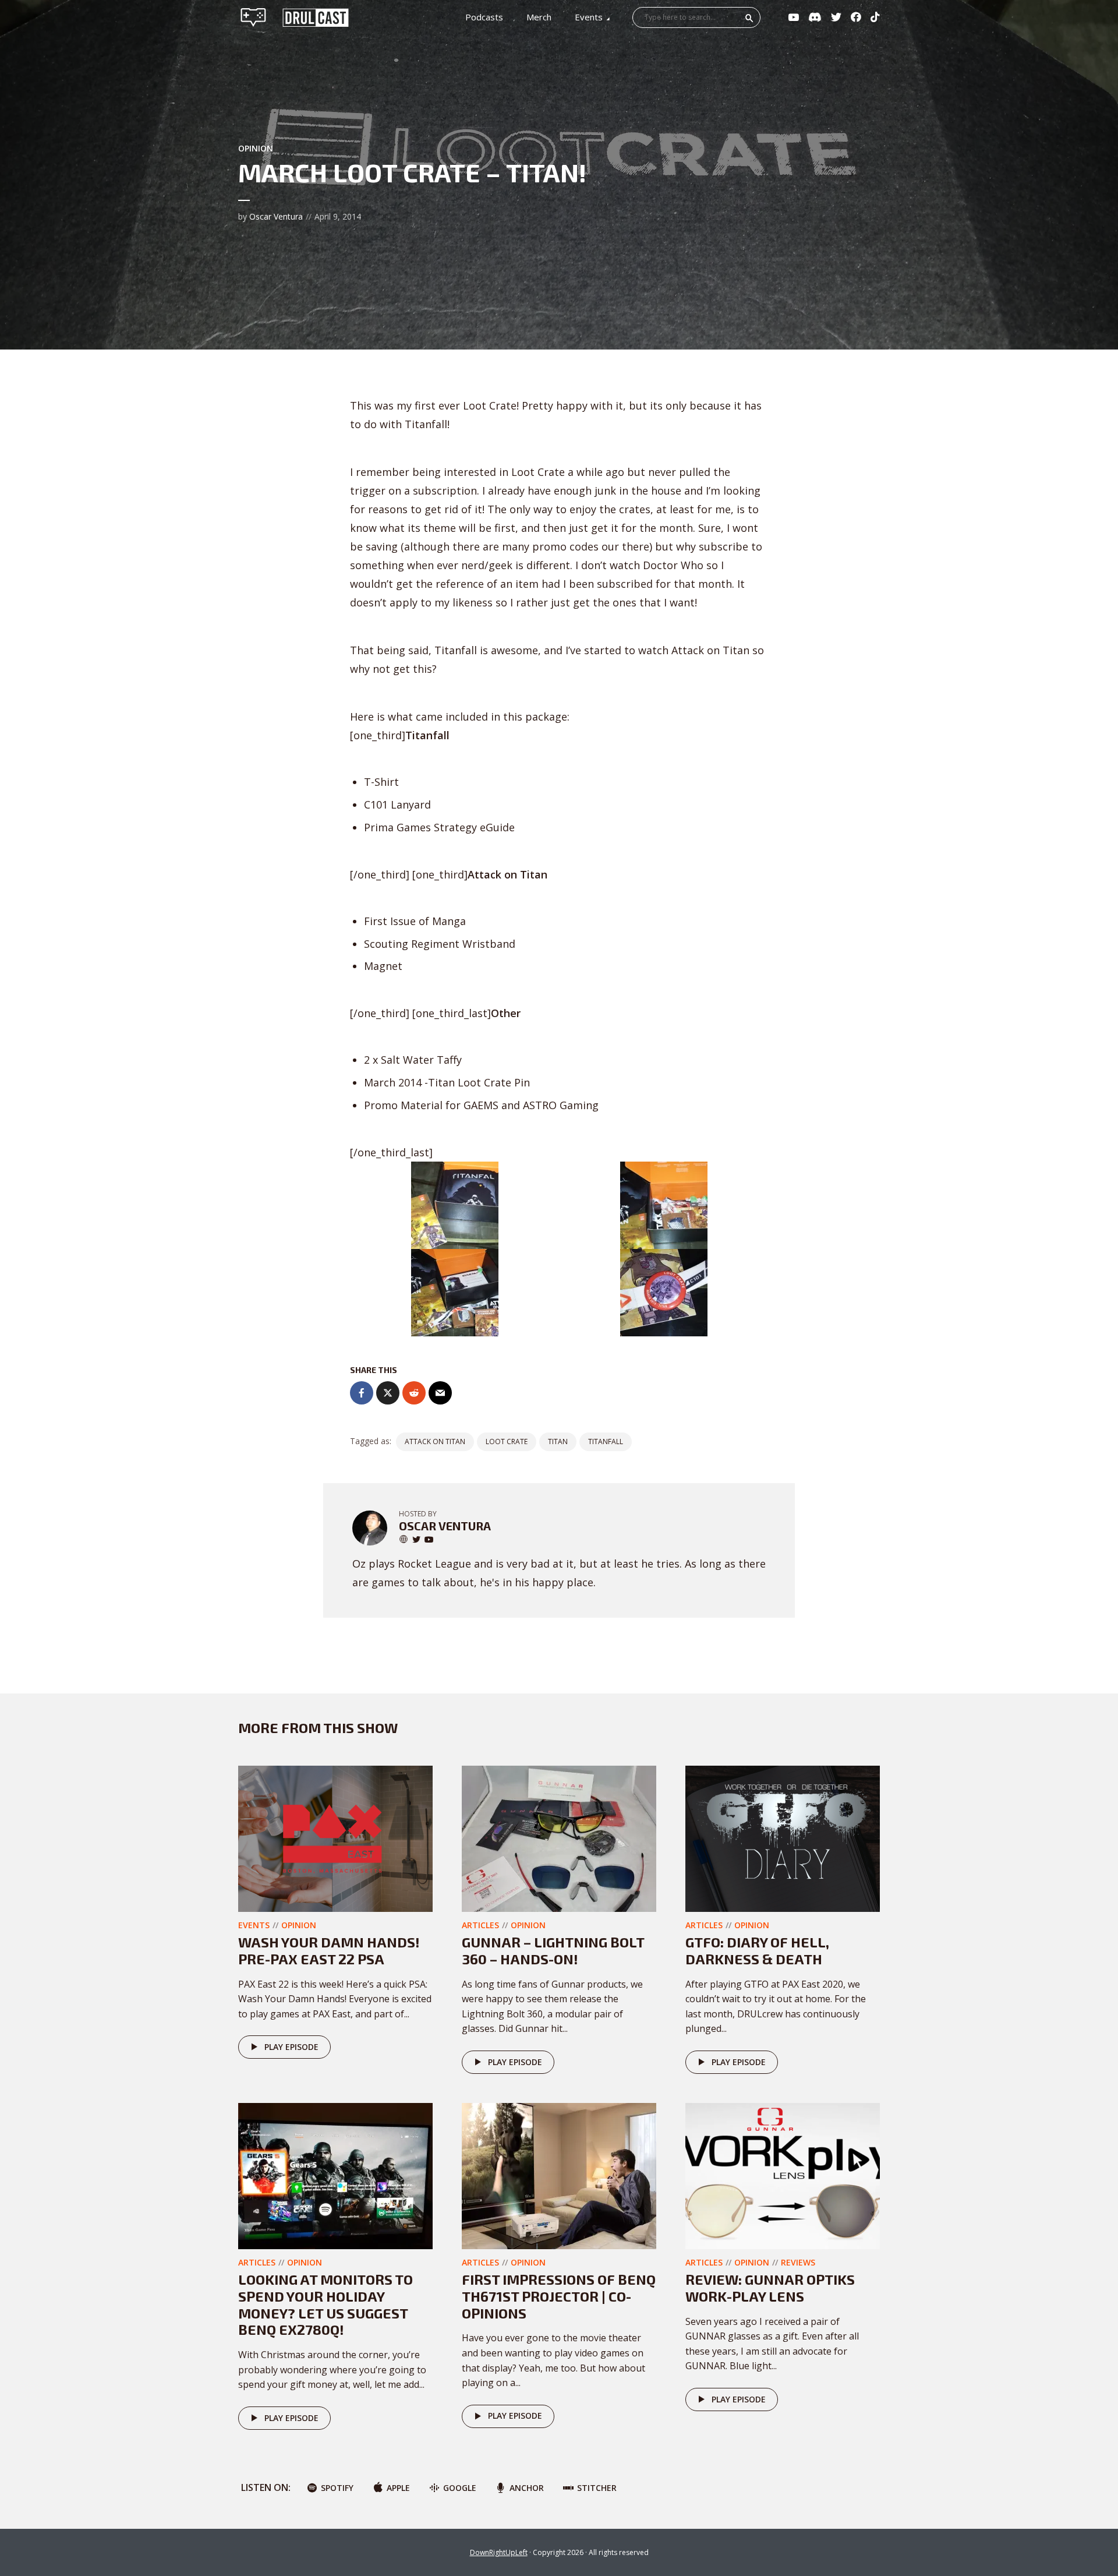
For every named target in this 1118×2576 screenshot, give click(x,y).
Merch (539, 17)
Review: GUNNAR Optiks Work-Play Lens (770, 2288)
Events (589, 17)
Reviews (798, 2262)
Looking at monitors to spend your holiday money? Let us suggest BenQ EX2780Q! (326, 2304)
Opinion (256, 148)
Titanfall (606, 1441)
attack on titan (435, 1441)
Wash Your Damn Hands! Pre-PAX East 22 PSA (329, 1950)
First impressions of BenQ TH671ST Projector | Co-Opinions (559, 2296)
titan (558, 1441)
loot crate (507, 1441)
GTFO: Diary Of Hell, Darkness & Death (757, 1950)
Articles (480, 1925)
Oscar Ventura (276, 216)
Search (749, 18)
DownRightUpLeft (499, 2552)
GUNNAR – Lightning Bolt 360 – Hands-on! (553, 1950)
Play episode (291, 2047)
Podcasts (484, 17)
